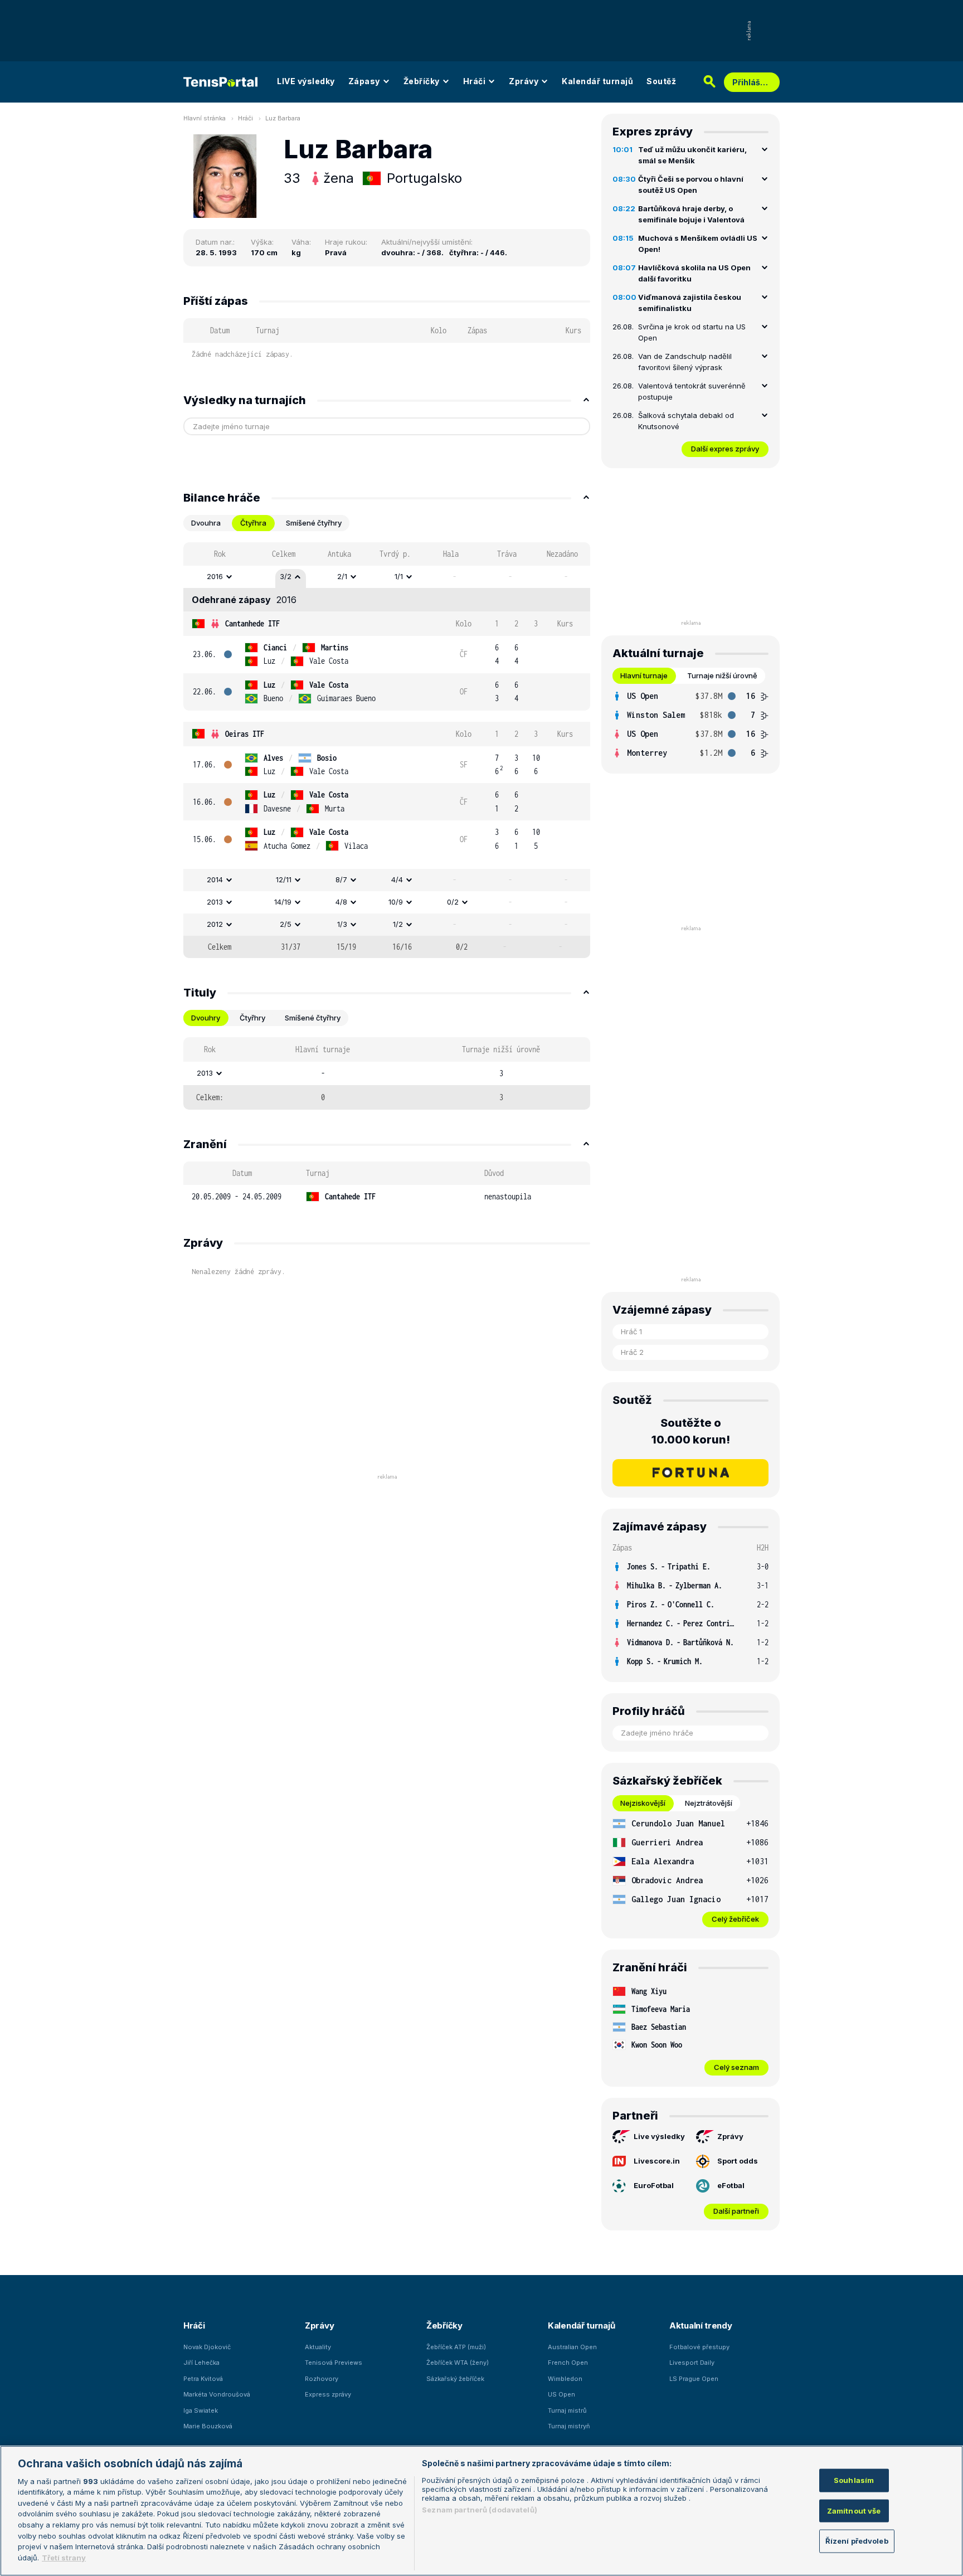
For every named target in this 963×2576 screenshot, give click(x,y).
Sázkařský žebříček (455, 2379)
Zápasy (364, 81)
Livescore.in (657, 2161)
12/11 (284, 879)
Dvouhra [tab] (206, 523)
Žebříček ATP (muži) (456, 2347)
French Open (568, 2363)
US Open (561, 2394)
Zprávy (524, 81)
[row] (387, 577)
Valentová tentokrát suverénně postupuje (692, 391)
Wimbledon (565, 2379)
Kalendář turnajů (597, 81)
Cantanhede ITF (252, 623)
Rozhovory (322, 2379)
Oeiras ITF (245, 734)
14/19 (283, 902)
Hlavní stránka (205, 118)
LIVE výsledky (306, 81)
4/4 (397, 879)
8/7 (341, 879)
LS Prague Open (694, 2379)
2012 (215, 924)
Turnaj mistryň (569, 2426)
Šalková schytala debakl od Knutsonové (686, 421)
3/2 (286, 576)
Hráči (475, 81)
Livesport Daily (692, 2363)
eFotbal (731, 2185)
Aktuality (318, 2347)
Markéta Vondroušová (217, 2394)
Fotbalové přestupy (699, 2347)
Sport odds (738, 2161)
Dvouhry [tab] (206, 1018)
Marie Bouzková (208, 2426)
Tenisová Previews (334, 2363)
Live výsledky (659, 2136)
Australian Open (572, 2347)
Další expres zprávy (725, 449)
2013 (215, 902)
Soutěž (661, 81)
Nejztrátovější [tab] (709, 1803)
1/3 (342, 924)
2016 (215, 576)
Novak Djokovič (207, 2347)
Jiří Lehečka (201, 2363)
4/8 (341, 902)
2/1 (342, 576)
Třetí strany (64, 2557)
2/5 (286, 924)
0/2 (453, 902)
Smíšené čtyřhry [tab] (314, 523)
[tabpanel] (387, 750)
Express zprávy (328, 2394)
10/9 (396, 902)
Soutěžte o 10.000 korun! (691, 1431)
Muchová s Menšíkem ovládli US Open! (698, 244)
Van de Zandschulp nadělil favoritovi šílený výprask (685, 362)
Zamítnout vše (854, 2510)
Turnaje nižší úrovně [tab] (722, 675)
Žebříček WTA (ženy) (458, 2363)
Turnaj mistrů (567, 2410)
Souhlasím (854, 2480)
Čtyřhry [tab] (252, 1018)
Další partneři (736, 2211)
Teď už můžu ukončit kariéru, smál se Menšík (692, 155)
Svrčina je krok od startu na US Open (692, 332)
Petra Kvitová (203, 2379)
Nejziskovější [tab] (643, 1803)
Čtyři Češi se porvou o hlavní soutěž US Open (691, 184)
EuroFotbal (654, 2185)
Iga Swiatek (201, 2410)
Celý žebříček (735, 1919)
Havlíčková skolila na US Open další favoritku (694, 273)
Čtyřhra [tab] (253, 523)
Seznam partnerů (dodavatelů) (480, 2510)
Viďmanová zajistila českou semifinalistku (690, 303)
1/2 (398, 924)
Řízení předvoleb (857, 2541)
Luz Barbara (283, 118)
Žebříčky (422, 81)
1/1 (399, 576)
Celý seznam (736, 2067)
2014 (215, 879)
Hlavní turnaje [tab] (644, 675)
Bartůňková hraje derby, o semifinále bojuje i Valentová (691, 214)
